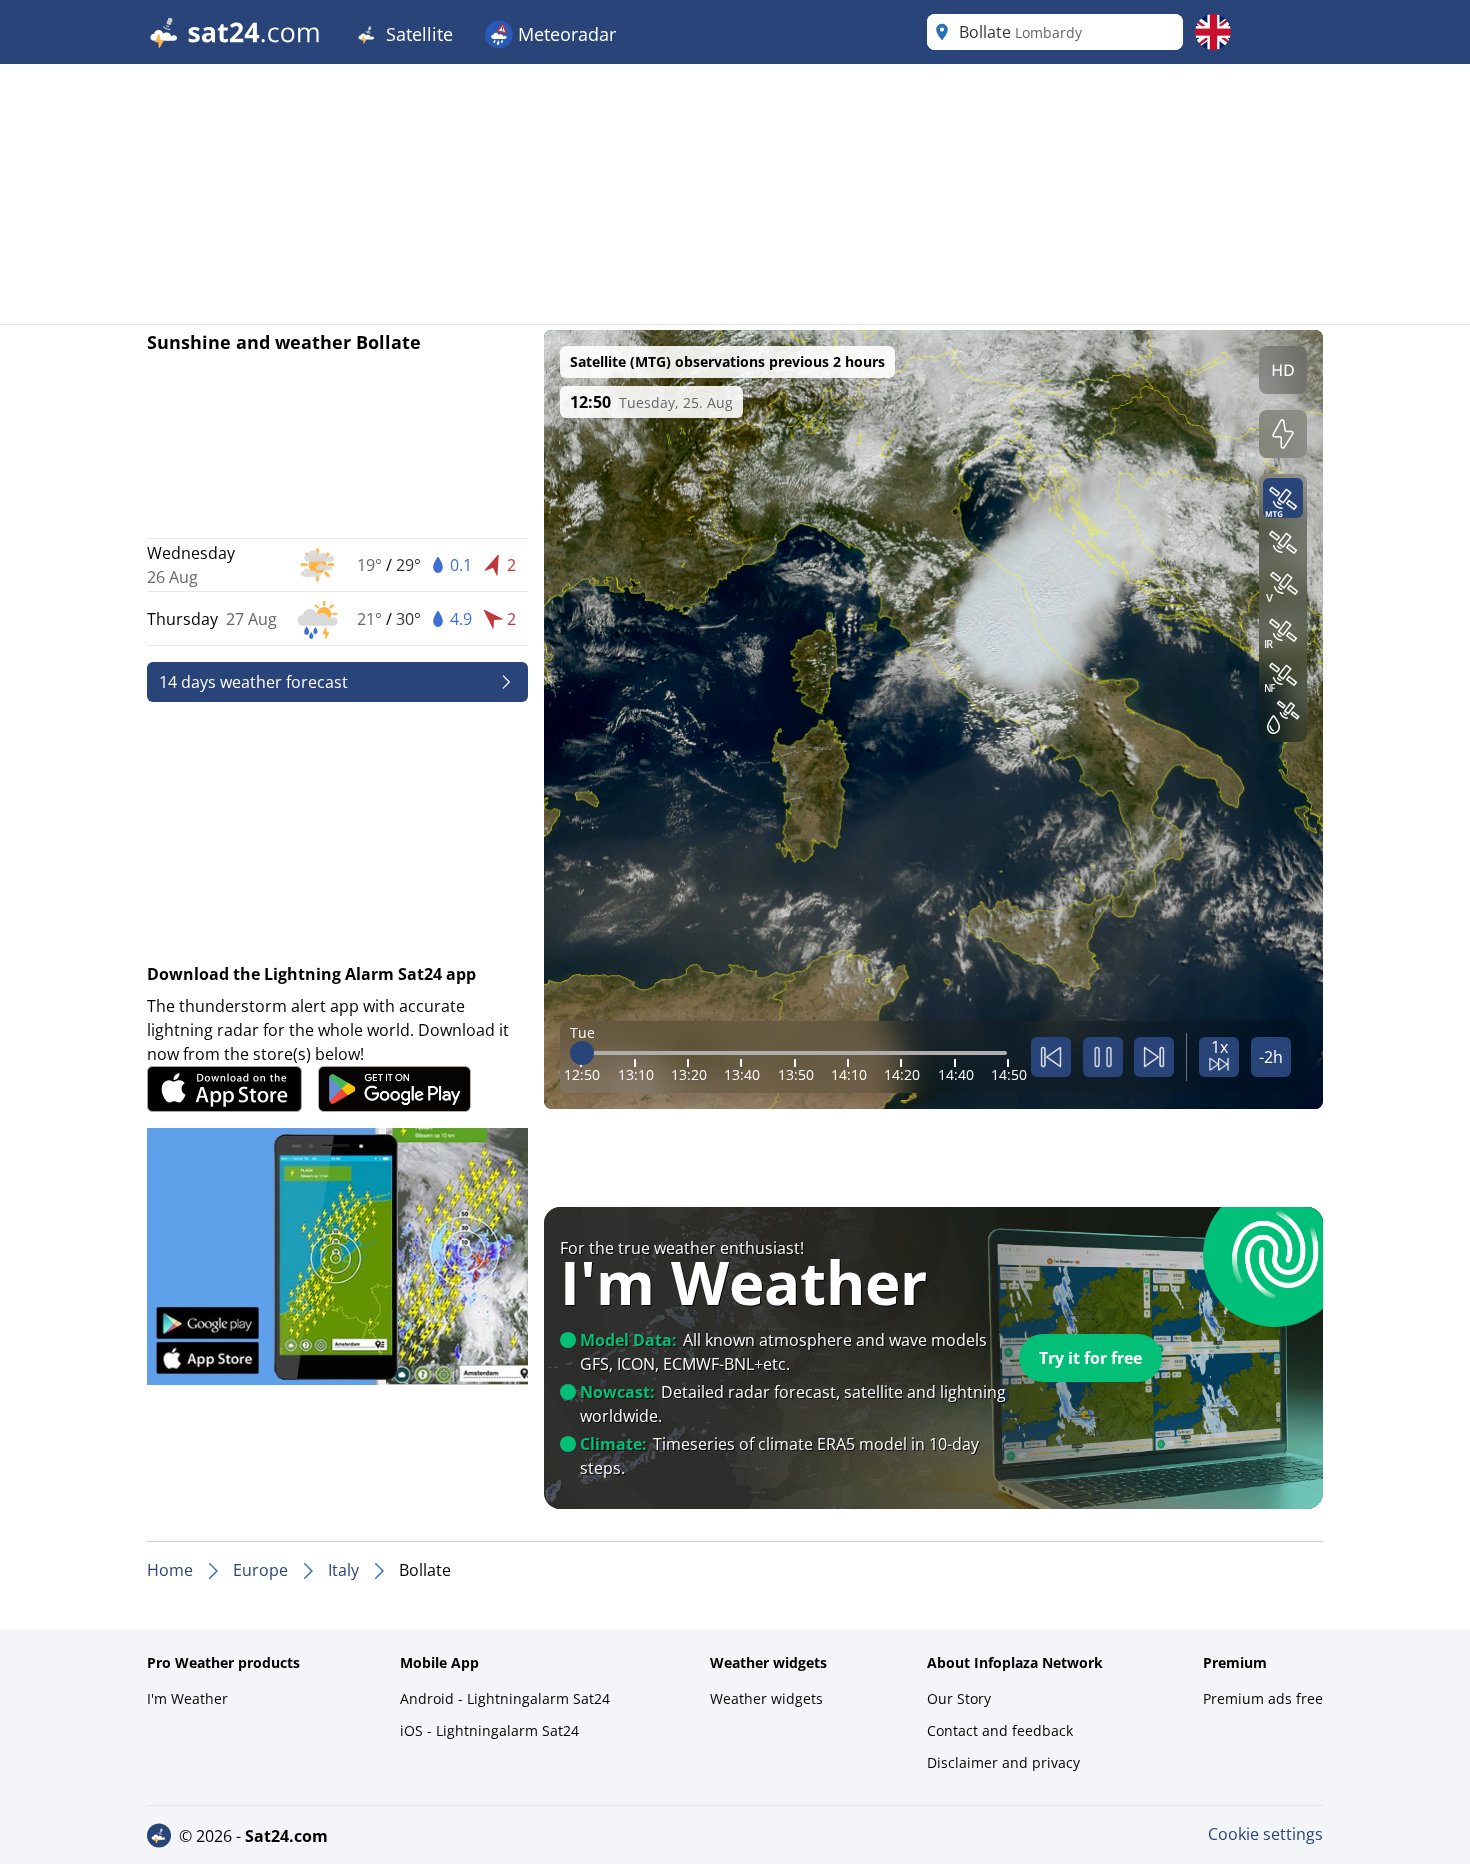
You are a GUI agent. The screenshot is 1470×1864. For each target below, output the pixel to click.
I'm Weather (187, 1698)
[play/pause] (1103, 1057)
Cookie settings (1265, 1834)
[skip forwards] (1154, 1057)
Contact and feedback (1000, 1730)
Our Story (959, 1698)
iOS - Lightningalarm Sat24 (489, 1730)
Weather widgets (766, 1698)
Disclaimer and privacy (1003, 1762)
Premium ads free (1263, 1698)
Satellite (417, 34)
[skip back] (1051, 1057)
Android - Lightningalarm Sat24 (505, 1698)
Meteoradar (564, 34)
